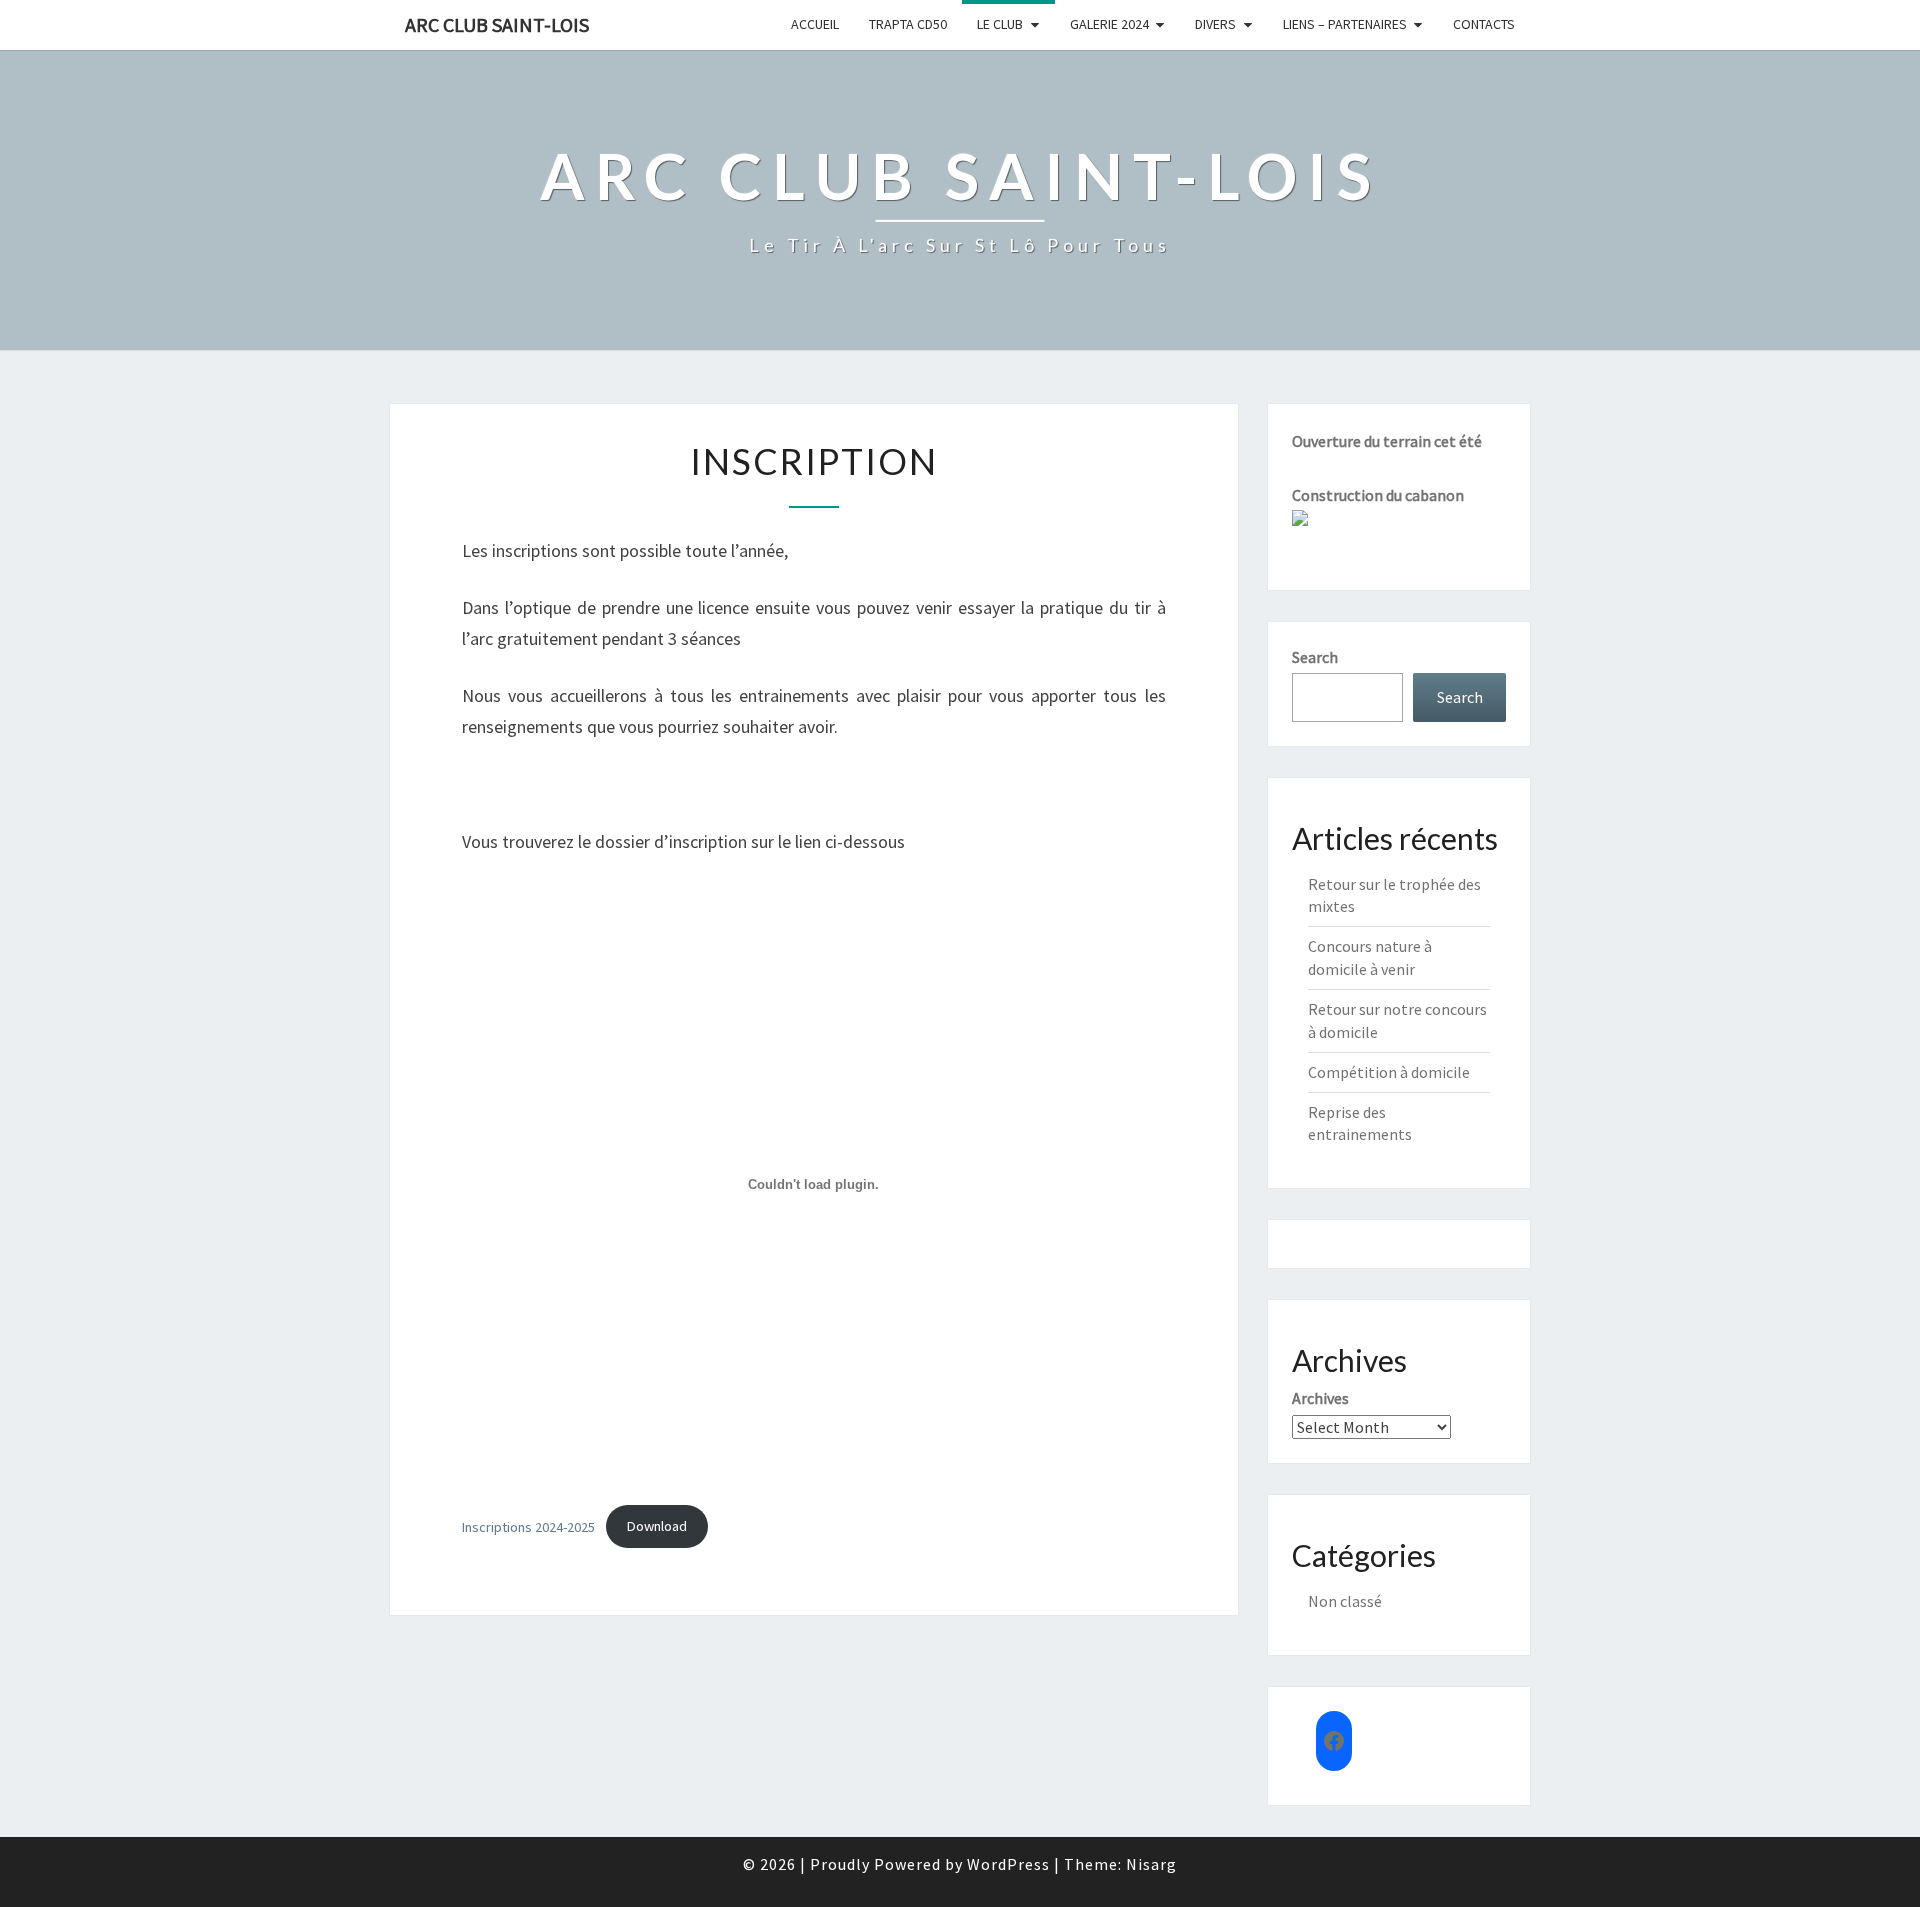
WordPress (1008, 1864)
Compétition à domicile (1389, 1072)
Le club (1000, 24)
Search (1315, 657)
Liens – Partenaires (1345, 24)
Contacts (1484, 24)
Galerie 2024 (1109, 24)
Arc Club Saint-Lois (497, 24)
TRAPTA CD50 (908, 24)
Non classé (1345, 1601)
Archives (1320, 1398)
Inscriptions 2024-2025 (528, 1526)
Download (657, 1526)
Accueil (815, 24)
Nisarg (1151, 1864)
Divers (1215, 24)
